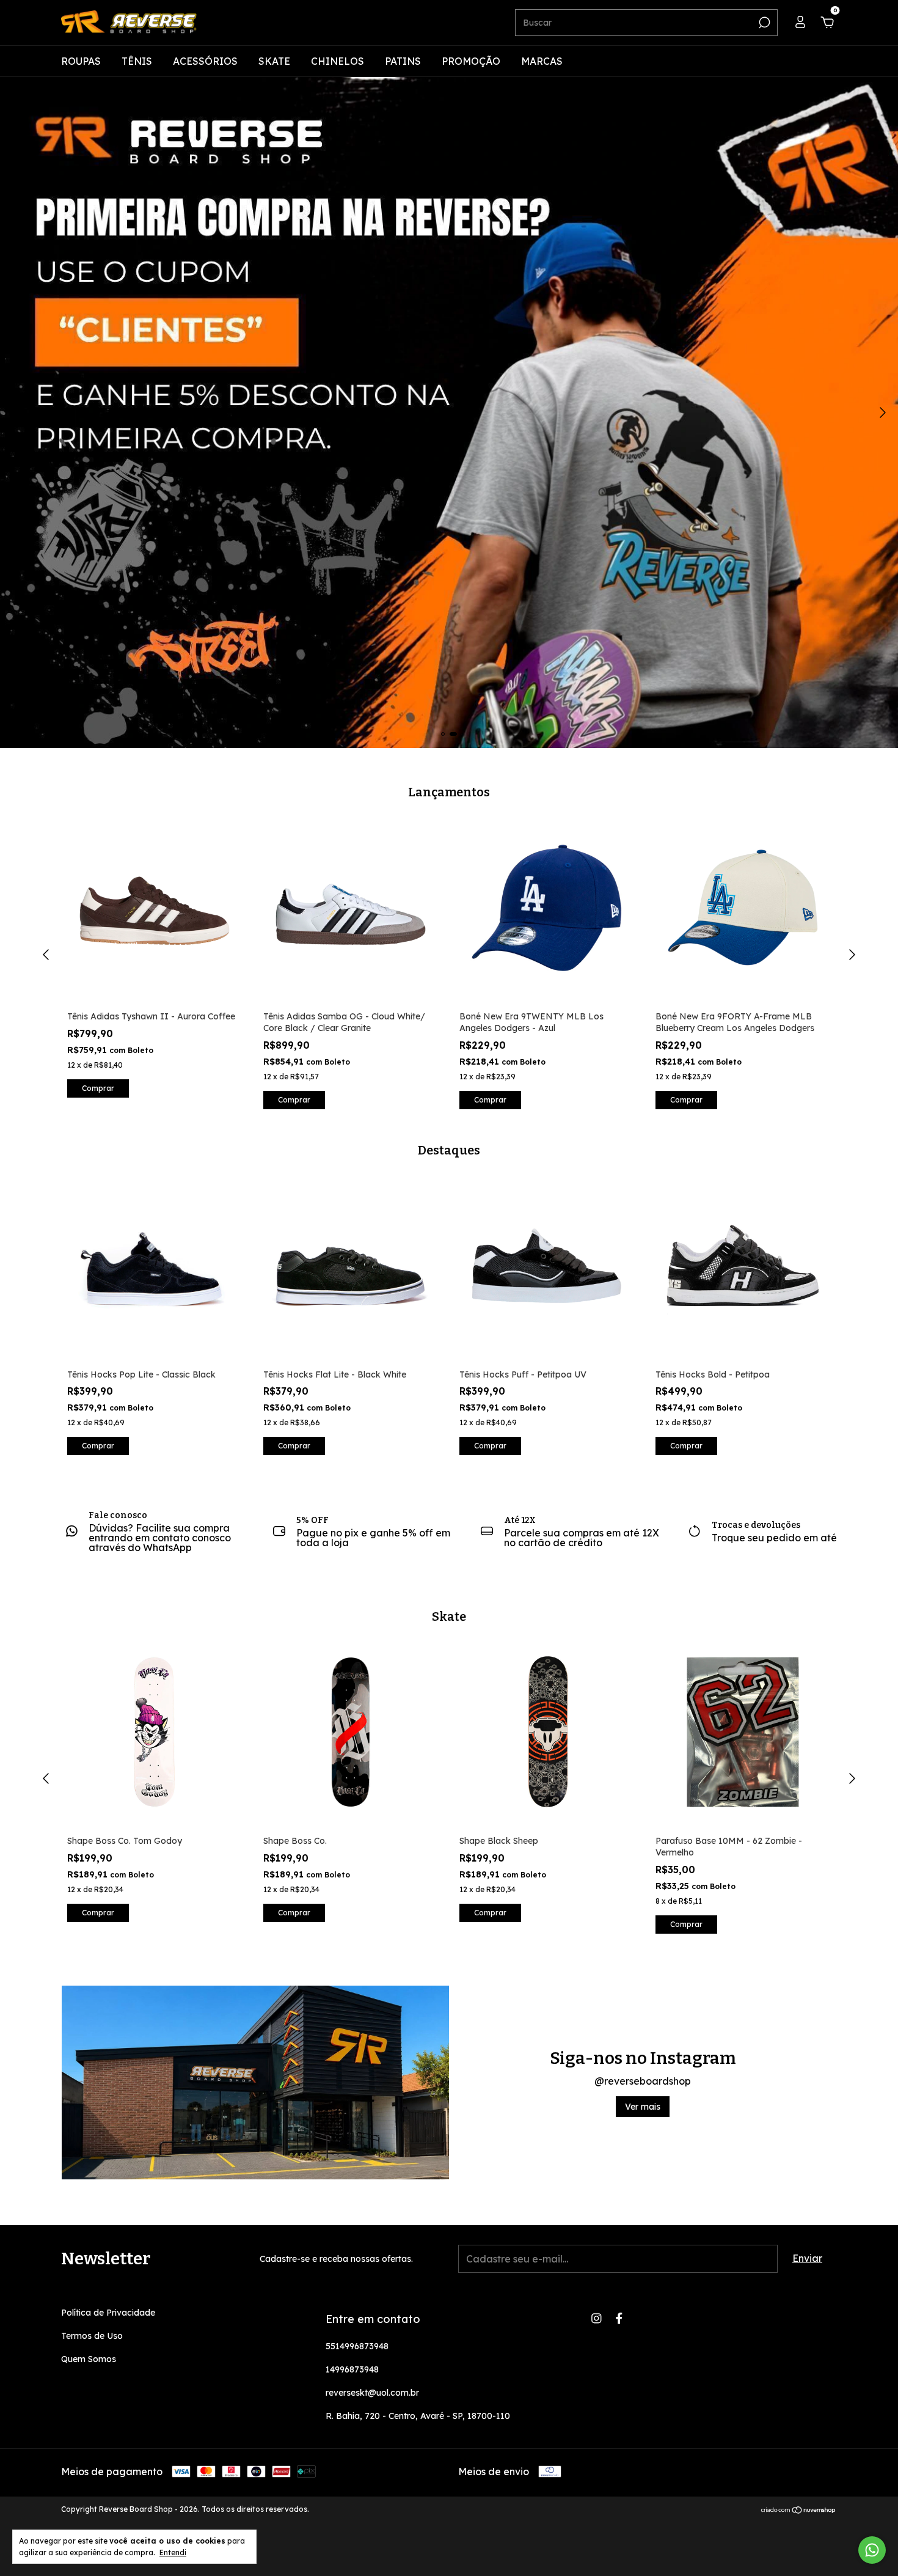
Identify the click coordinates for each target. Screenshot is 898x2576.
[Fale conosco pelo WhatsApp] (872, 2550)
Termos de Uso (92, 2336)
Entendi (173, 2552)
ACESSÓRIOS (205, 61)
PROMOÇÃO (471, 61)
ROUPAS (81, 61)
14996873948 (352, 2369)
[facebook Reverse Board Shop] (619, 2318)
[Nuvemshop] (799, 2511)
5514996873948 (357, 2346)
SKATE (274, 61)
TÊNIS (137, 61)
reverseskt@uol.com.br (372, 2393)
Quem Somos (89, 2359)
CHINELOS (338, 61)
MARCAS (542, 61)
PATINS (403, 61)
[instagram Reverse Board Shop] (597, 2318)
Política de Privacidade (108, 2313)
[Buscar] (763, 23)
